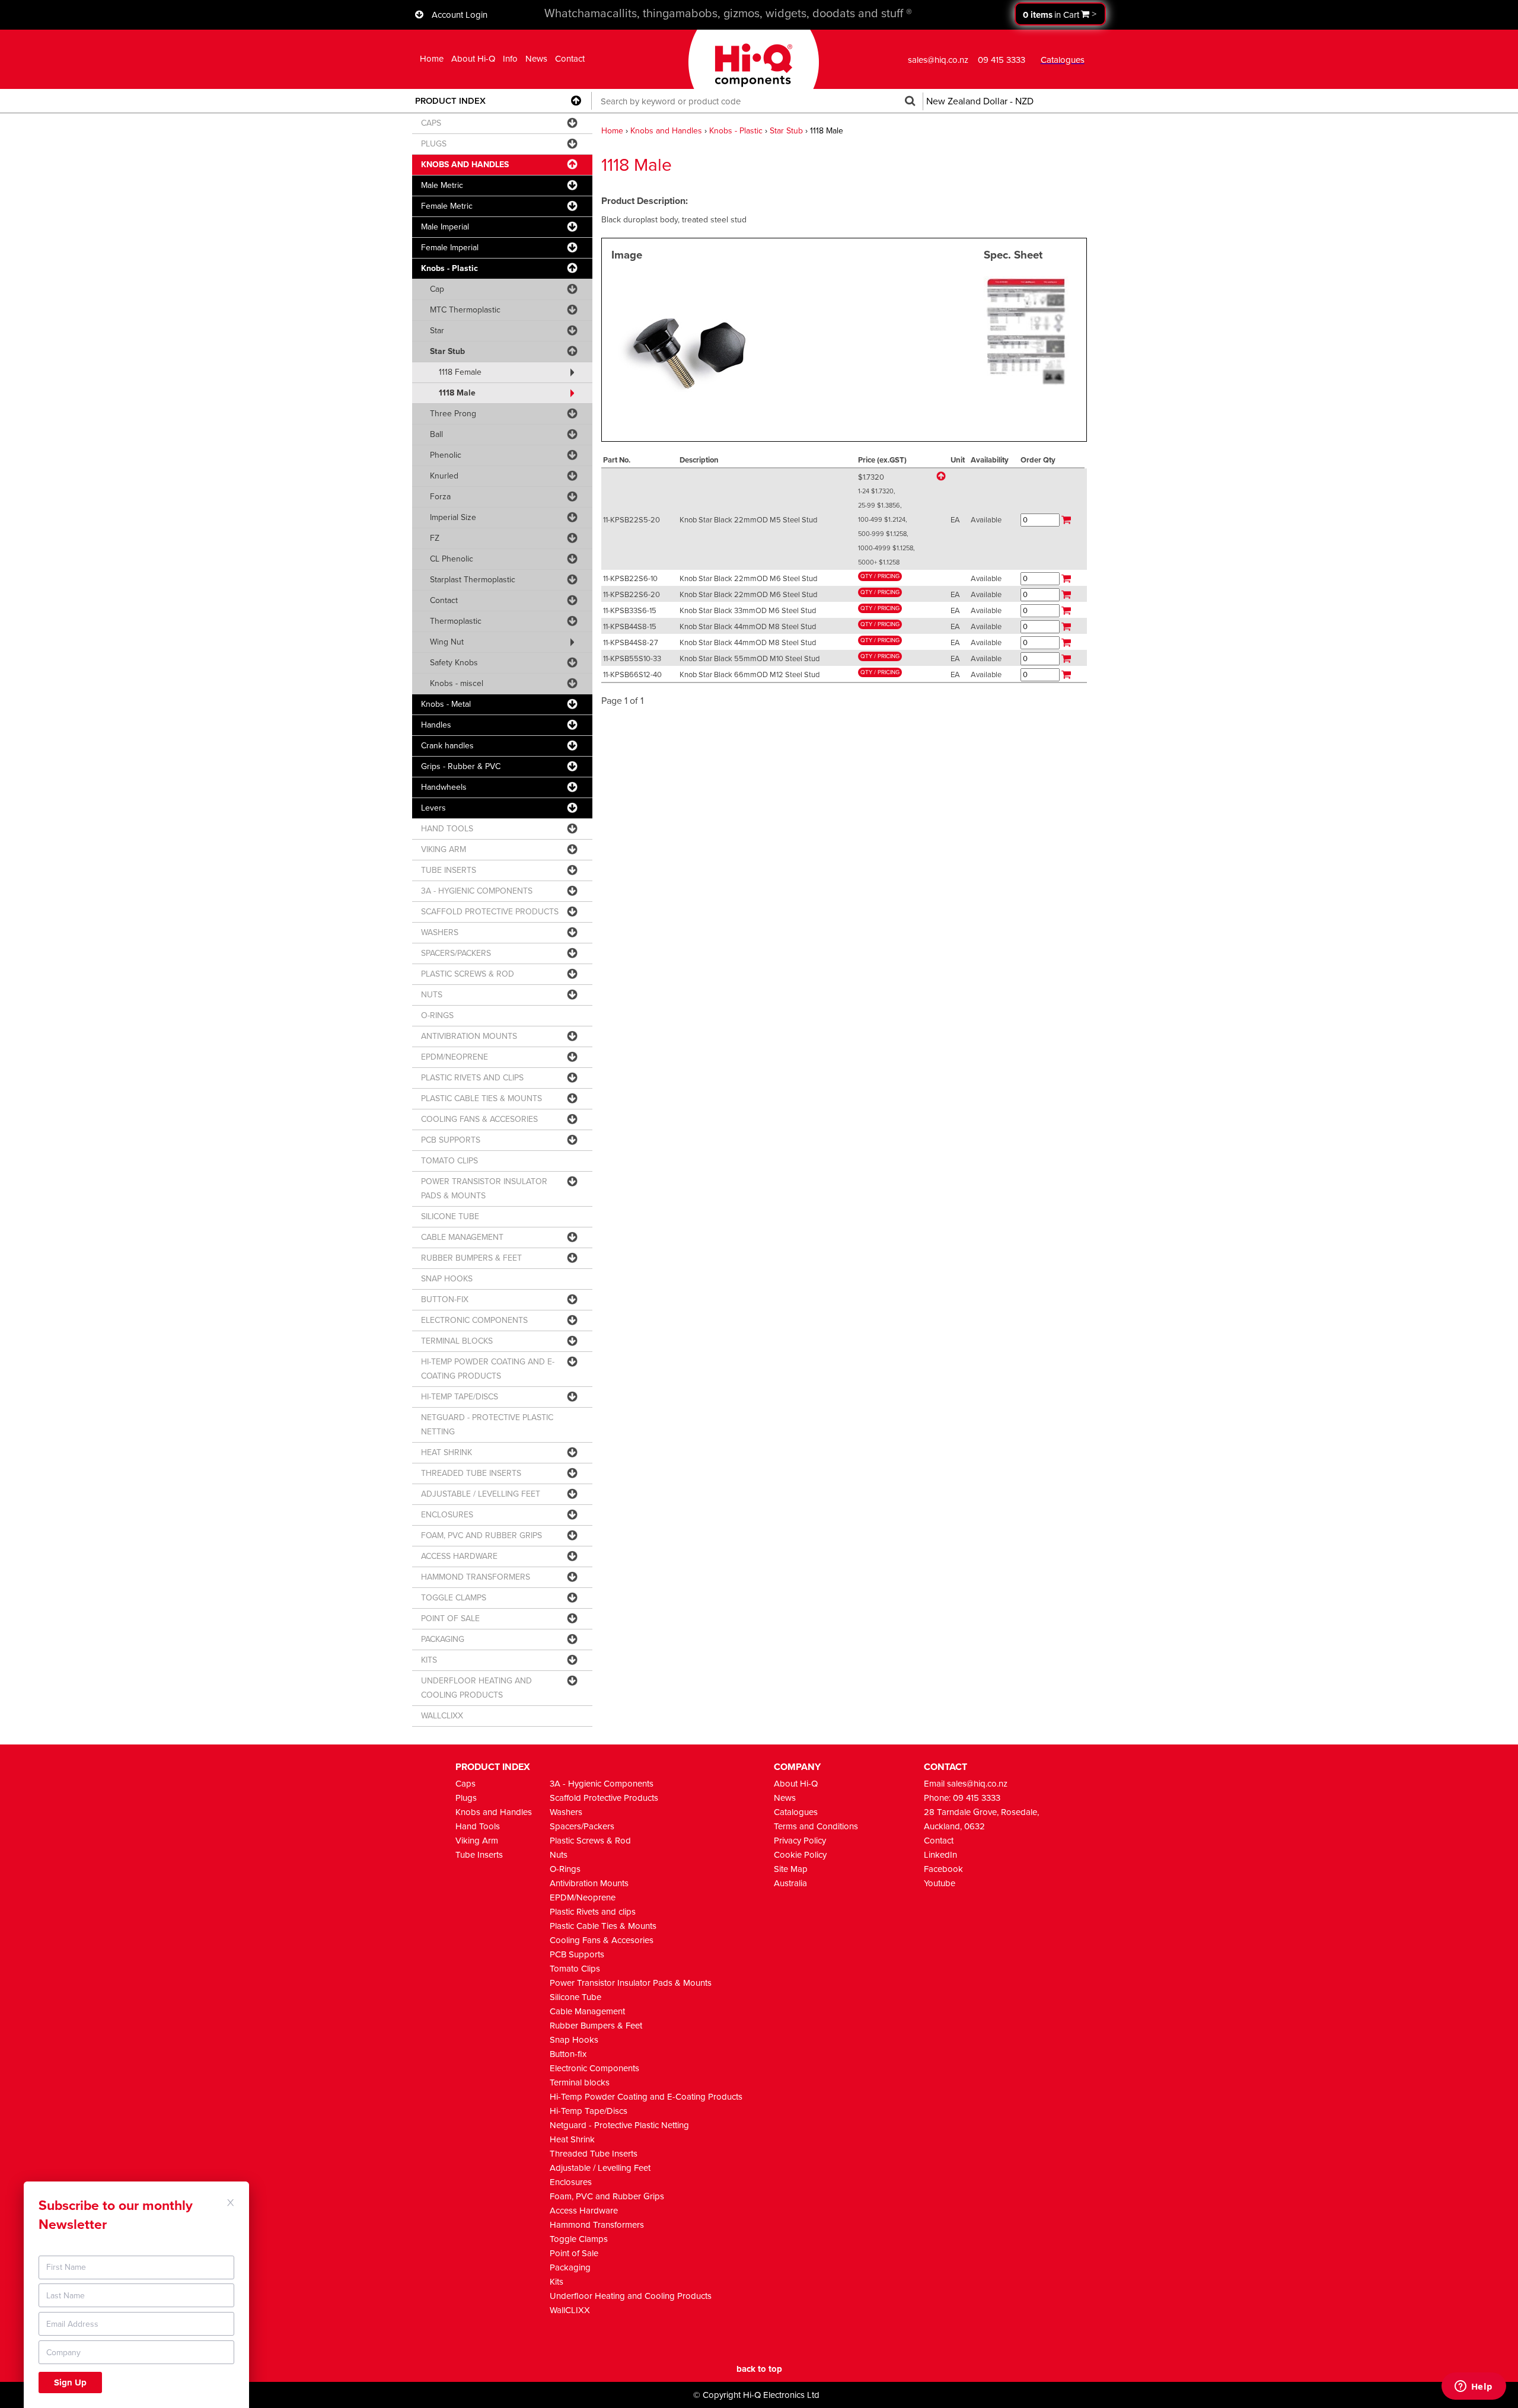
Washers (566, 1812)
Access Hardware (584, 2211)
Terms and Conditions (816, 1826)
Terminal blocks (580, 2082)
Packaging (570, 2267)
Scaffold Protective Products (604, 1798)
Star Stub (786, 131)
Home (432, 59)
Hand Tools (478, 1826)
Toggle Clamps (579, 2239)
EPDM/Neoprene (583, 1897)
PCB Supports (577, 1954)
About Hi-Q (473, 59)
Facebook (943, 1869)
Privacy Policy (800, 1841)
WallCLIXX (570, 2310)
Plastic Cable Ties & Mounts (603, 1926)
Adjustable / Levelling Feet (600, 2168)
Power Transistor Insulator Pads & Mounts (631, 1983)
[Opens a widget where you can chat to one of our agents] (1474, 2387)
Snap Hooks (574, 2040)
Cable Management (587, 2011)
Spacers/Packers (582, 1826)
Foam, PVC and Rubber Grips (607, 2196)
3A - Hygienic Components (602, 1784)
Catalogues (796, 1812)
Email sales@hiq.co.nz (966, 1784)
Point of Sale (574, 2253)
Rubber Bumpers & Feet (596, 2026)
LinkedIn (940, 1855)
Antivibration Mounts (589, 1883)
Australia (790, 1883)
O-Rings (565, 1869)
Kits (557, 2282)
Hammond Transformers (597, 2225)
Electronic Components (594, 2068)
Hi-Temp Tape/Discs (589, 2111)
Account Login (460, 15)
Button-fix (568, 2054)
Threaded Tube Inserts (594, 2154)
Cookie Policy (800, 1855)
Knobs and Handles (666, 131)
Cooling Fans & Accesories (602, 1940)
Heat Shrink (572, 2139)
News (536, 59)
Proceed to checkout (1060, 14)
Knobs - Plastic (736, 131)
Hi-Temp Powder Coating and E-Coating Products (646, 2097)
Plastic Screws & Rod (590, 1841)
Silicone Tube (575, 1997)
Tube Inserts (479, 1855)
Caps (465, 1784)
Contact (570, 59)
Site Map (791, 1869)
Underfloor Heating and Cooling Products (631, 2296)
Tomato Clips (575, 1969)
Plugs (466, 1798)
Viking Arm (477, 1841)
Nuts (559, 1855)
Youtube (940, 1883)
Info (510, 59)
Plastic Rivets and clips (593, 1912)
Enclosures (571, 2182)
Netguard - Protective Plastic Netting (619, 2125)
